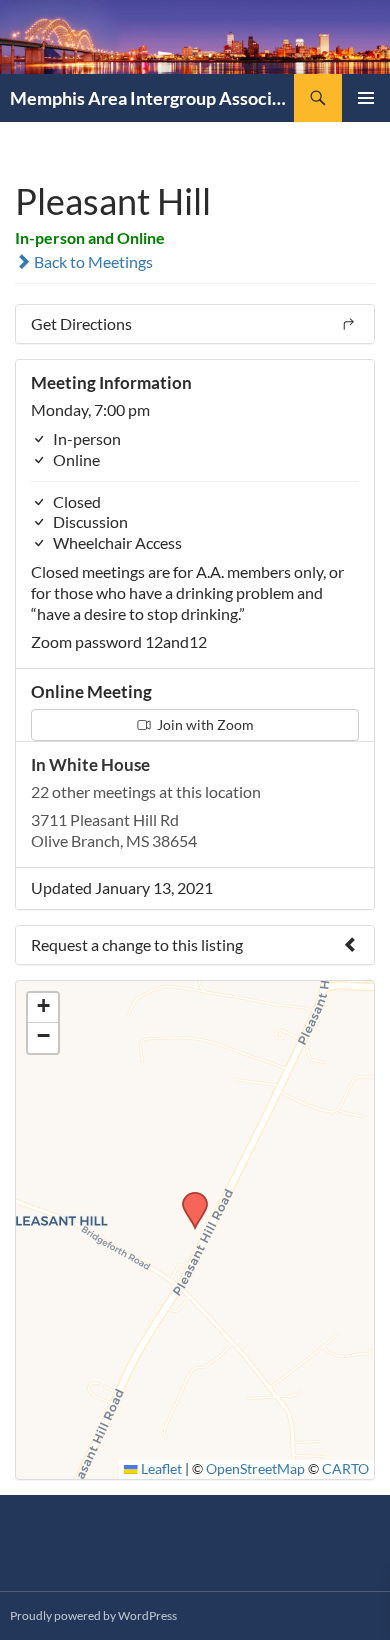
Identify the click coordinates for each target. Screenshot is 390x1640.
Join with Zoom (204, 724)
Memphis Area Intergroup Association (152, 98)
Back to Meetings (92, 261)
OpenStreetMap (255, 1469)
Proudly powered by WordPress (93, 1615)
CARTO (345, 1469)
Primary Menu (366, 98)
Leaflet (160, 1469)
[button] (188, 1198)
